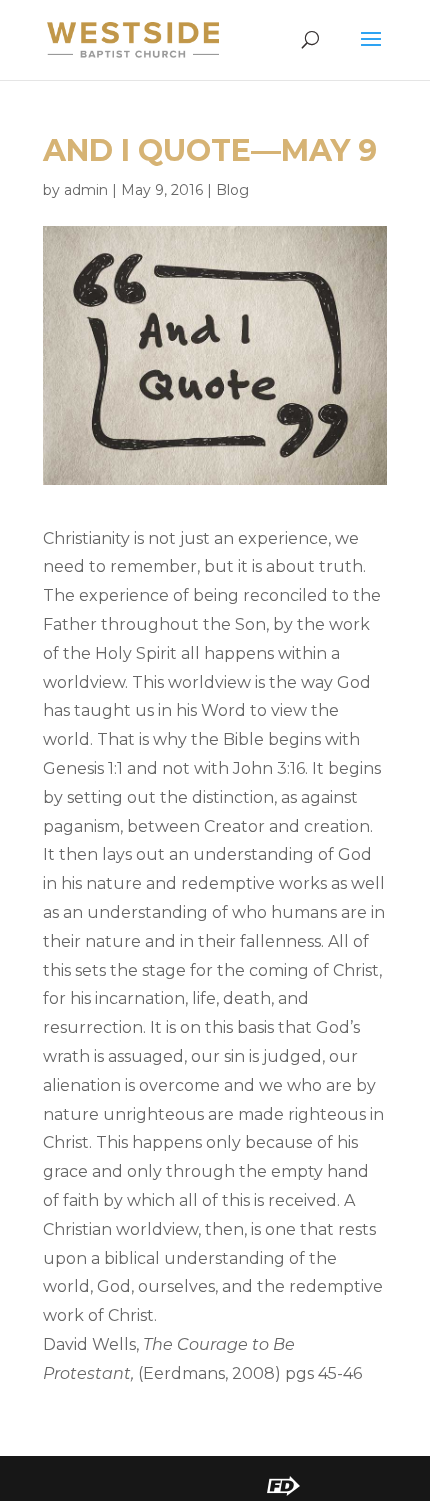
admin (86, 190)
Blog (232, 190)
